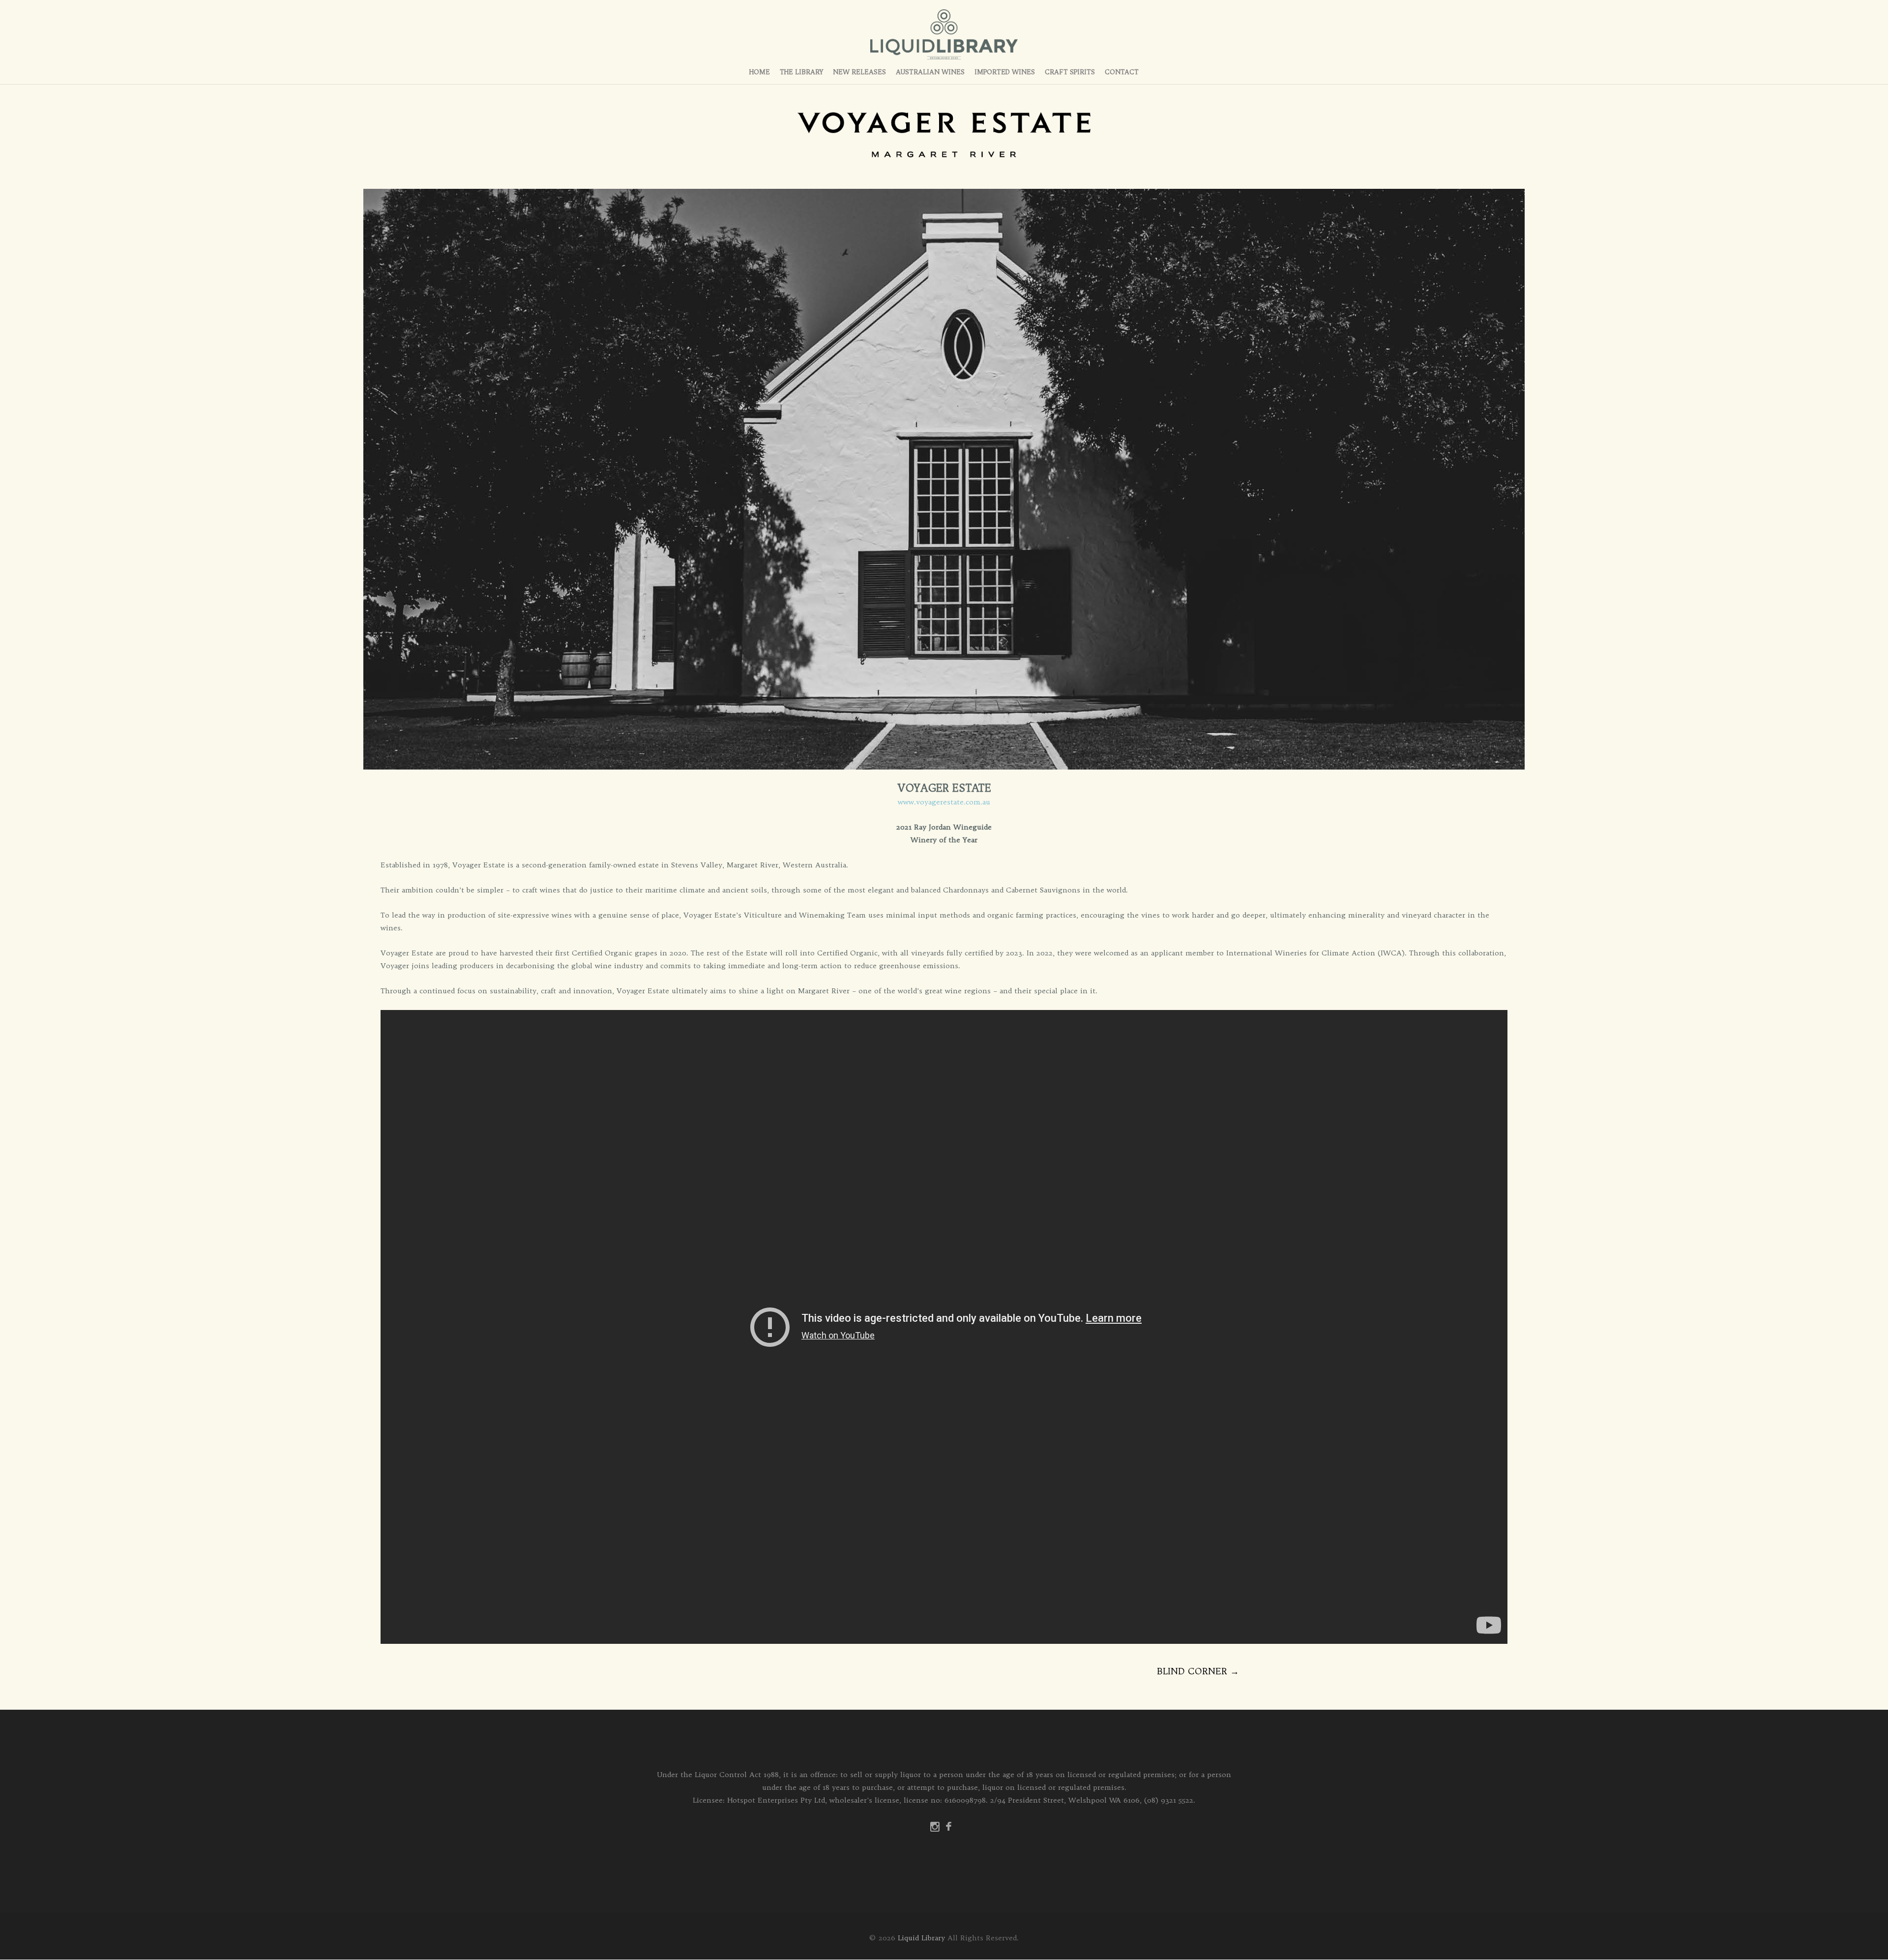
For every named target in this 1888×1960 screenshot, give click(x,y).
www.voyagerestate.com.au (944, 802)
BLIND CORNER (1198, 1671)
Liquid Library (921, 1938)
